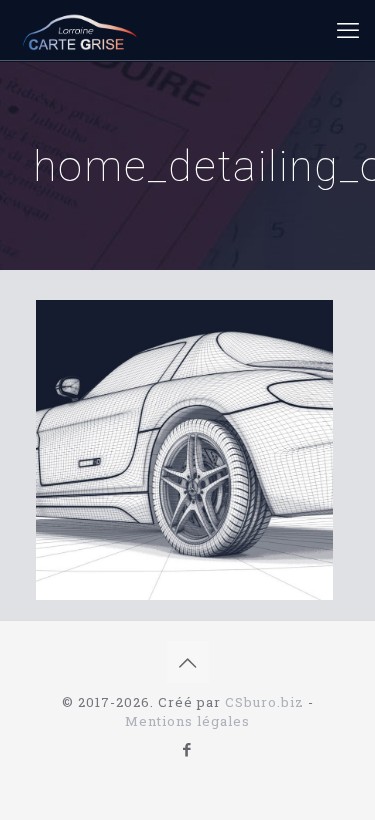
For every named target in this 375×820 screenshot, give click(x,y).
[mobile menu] (348, 30)
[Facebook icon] (187, 749)
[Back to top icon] (188, 662)
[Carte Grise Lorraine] (79, 30)
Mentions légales (187, 721)
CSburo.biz (264, 702)
